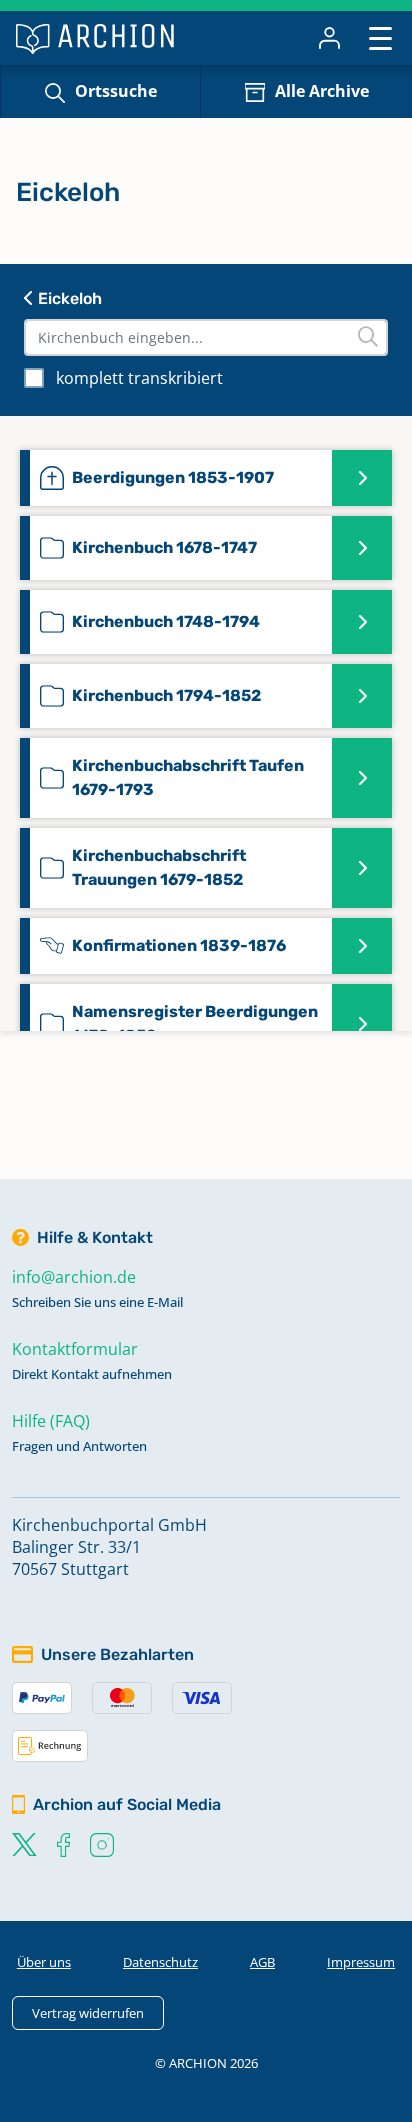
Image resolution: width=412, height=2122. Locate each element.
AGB (262, 1962)
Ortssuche (116, 91)
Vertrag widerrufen (88, 2013)
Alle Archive (322, 91)
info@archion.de (74, 1277)
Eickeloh (68, 298)
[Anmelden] (329, 38)
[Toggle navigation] (380, 37)
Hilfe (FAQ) (51, 1421)
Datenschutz (160, 1962)
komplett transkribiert (139, 378)
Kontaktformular (75, 1349)
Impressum (361, 1962)
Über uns (44, 1962)
